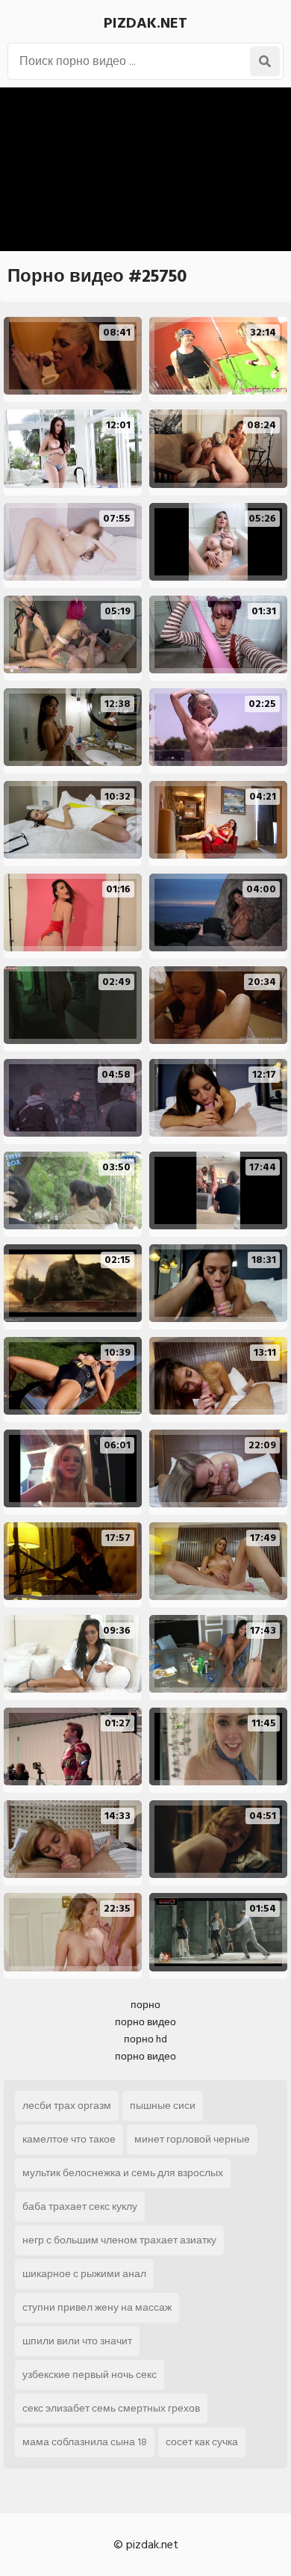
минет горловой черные (192, 2139)
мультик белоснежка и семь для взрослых (123, 2173)
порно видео (145, 2022)
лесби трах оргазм (67, 2106)
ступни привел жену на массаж (97, 2307)
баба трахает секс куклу (80, 2206)
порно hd (145, 2039)
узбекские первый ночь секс (90, 2375)
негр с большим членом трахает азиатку (119, 2240)
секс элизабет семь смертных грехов (111, 2408)
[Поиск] (265, 61)
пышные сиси (163, 2106)
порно (145, 2005)
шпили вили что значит (77, 2341)
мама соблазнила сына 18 (85, 2442)
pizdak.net (145, 23)
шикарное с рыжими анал (84, 2274)
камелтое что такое (69, 2139)
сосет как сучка (202, 2442)
